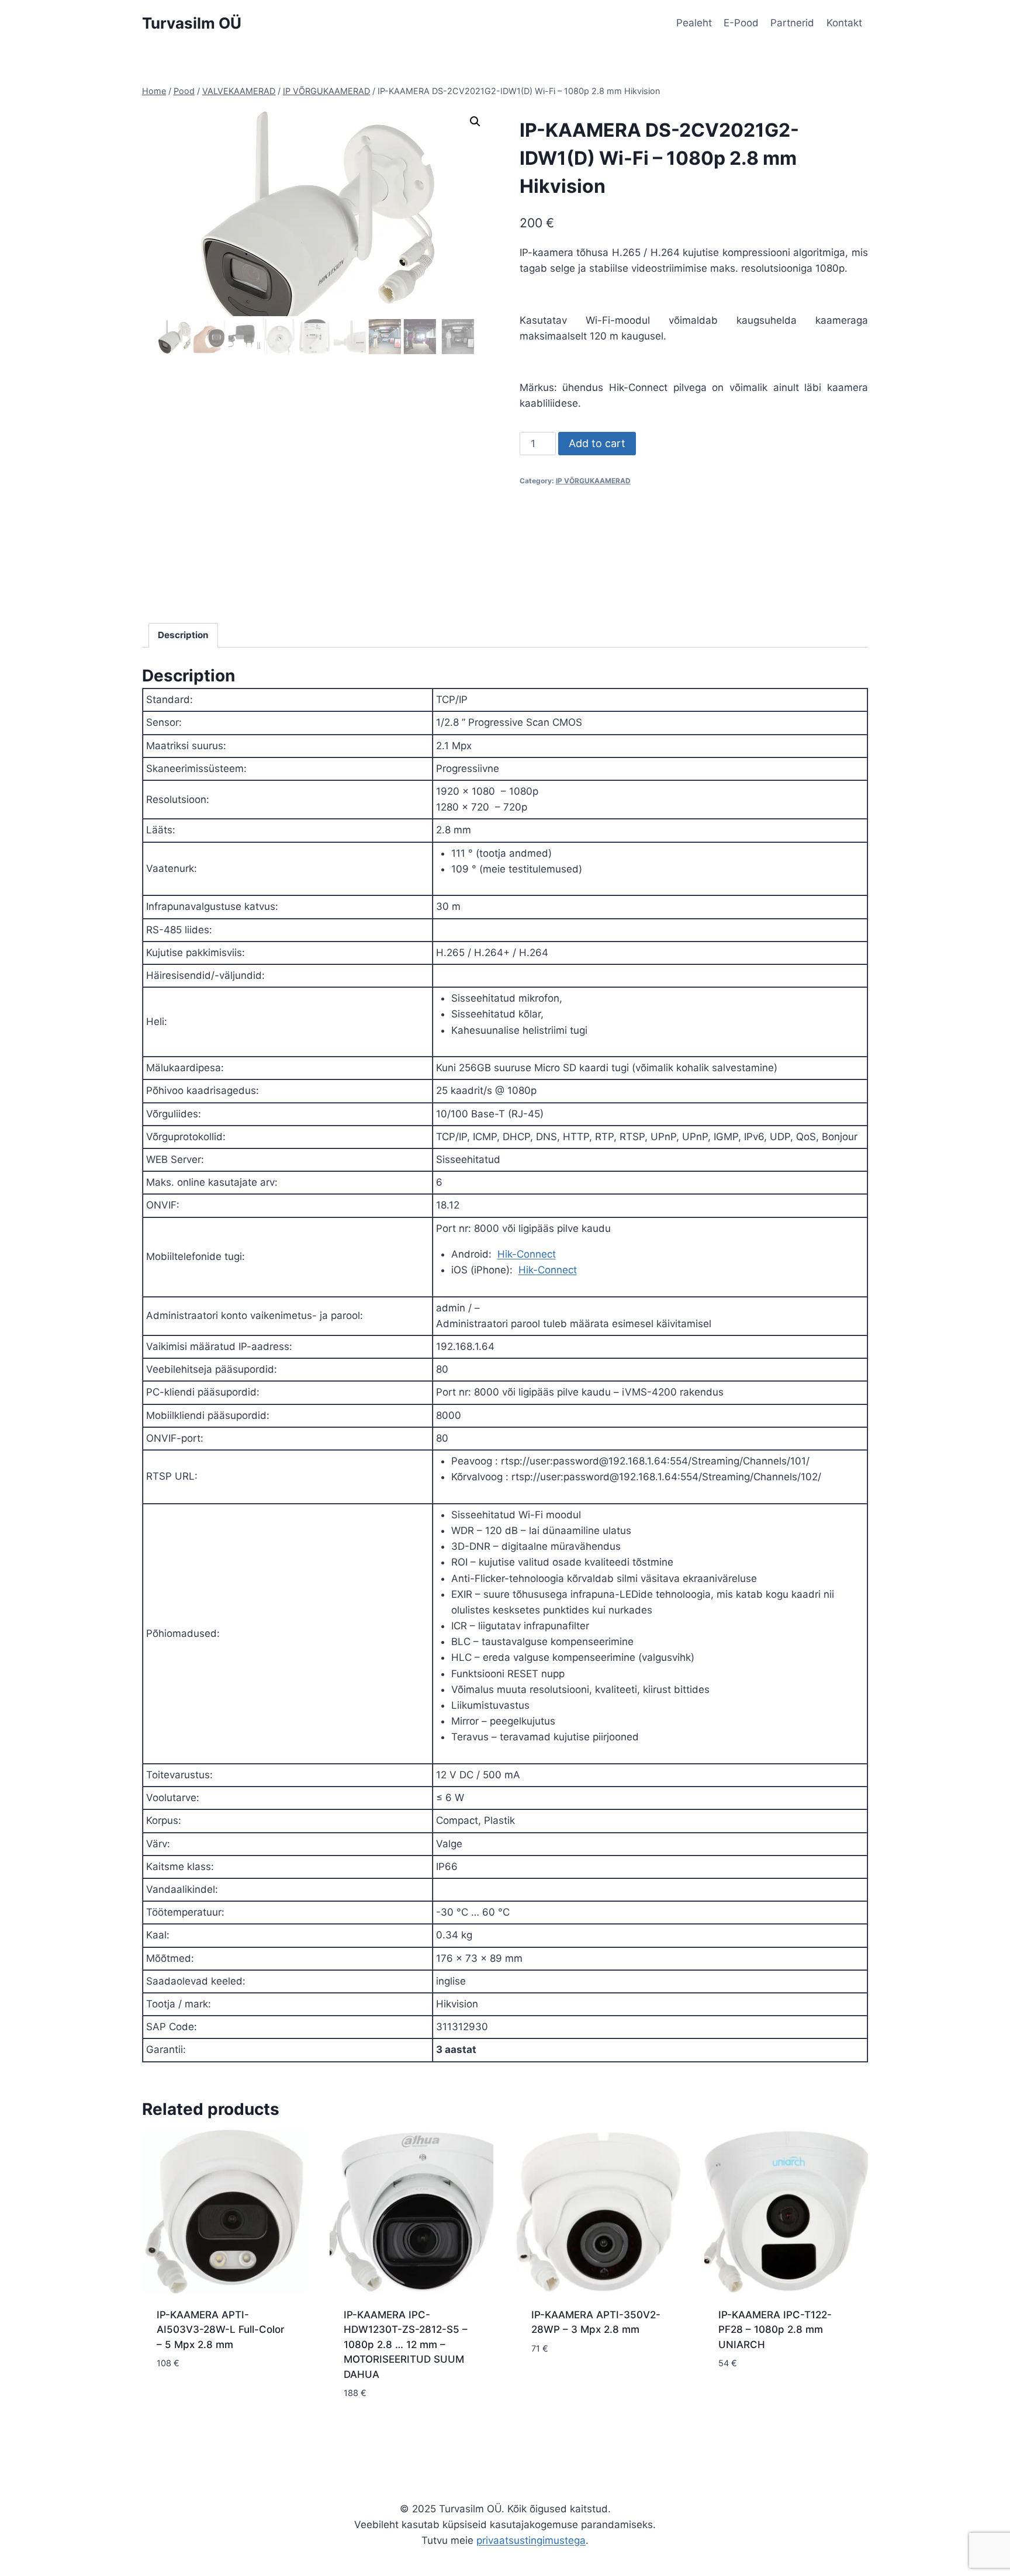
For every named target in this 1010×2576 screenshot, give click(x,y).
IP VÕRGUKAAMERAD (593, 481)
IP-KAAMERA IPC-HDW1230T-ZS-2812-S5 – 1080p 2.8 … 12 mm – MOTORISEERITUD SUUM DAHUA (406, 2345)
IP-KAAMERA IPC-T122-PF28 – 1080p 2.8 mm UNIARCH (775, 2330)
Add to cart (597, 443)
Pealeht (694, 23)
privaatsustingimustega (531, 2540)
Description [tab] (183, 635)
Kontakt (844, 23)
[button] (475, 122)
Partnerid (792, 23)
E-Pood (741, 23)
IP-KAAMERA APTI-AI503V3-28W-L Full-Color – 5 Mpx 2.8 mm (221, 2330)
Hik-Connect (527, 1254)
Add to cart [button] (186, 2398)
